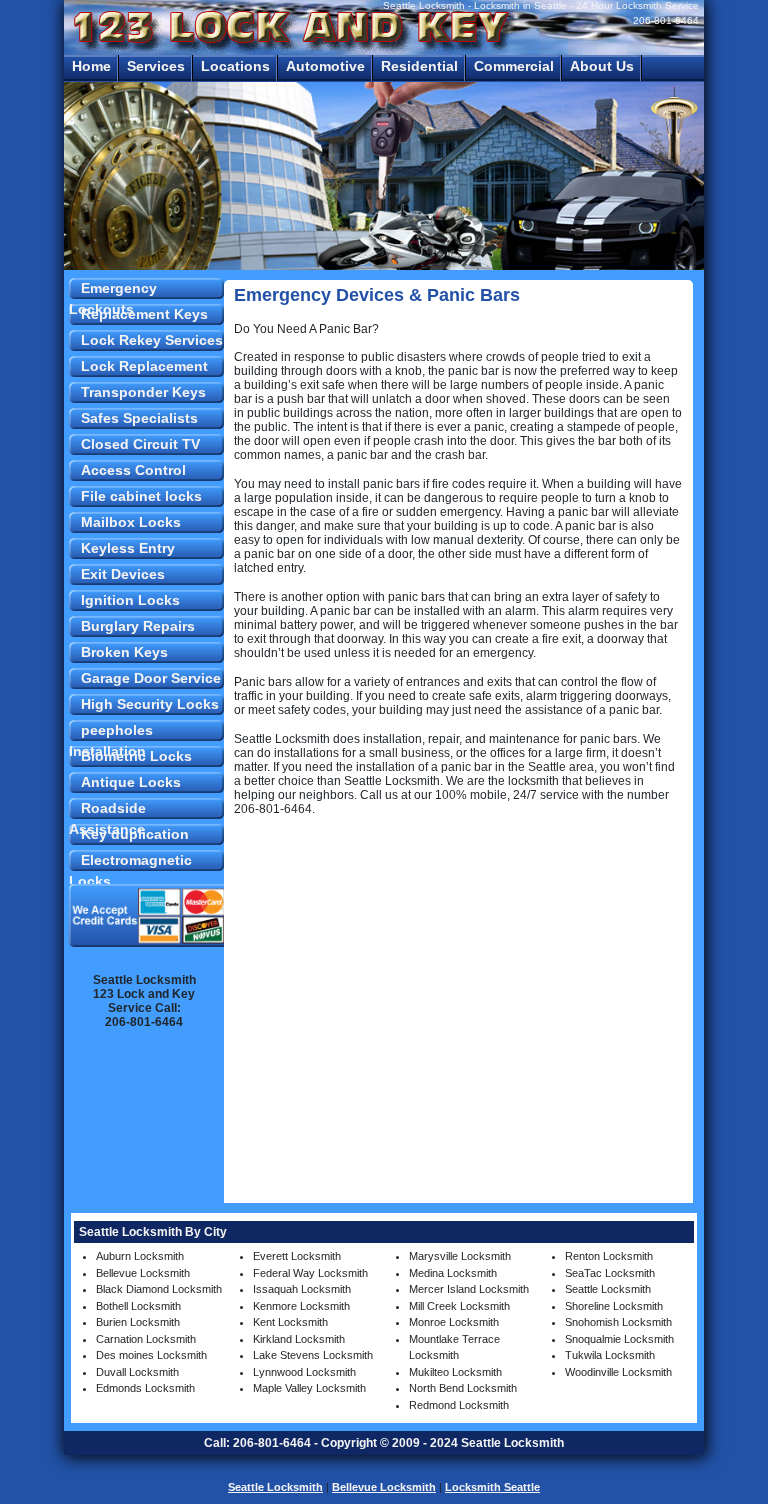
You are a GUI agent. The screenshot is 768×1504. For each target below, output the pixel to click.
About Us (602, 66)
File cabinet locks (141, 496)
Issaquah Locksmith (302, 1289)
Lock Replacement (144, 366)
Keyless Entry (128, 548)
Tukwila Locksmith (610, 1355)
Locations (235, 66)
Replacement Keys (144, 314)
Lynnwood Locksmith (304, 1372)
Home (91, 66)
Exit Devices (123, 574)
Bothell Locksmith (138, 1306)
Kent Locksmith (290, 1322)
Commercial (514, 66)
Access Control (133, 470)
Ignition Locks (130, 600)
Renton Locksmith (609, 1256)
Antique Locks (131, 782)
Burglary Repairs (138, 626)
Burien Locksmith (138, 1322)
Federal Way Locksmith (310, 1273)
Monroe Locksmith (454, 1322)
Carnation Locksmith (146, 1339)
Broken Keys (124, 652)
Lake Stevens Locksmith (313, 1355)
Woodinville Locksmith (618, 1372)
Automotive (325, 66)
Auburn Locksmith (140, 1256)
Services (156, 66)
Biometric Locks (136, 756)
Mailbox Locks (131, 522)
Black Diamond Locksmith (159, 1289)
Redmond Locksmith (459, 1405)
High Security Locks (150, 704)
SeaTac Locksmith (610, 1273)
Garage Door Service (151, 678)
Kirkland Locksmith (299, 1339)
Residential (419, 66)
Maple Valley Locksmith (309, 1388)
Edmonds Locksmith (145, 1388)
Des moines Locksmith (151, 1355)
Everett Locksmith (297, 1256)
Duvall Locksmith (137, 1372)
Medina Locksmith (453, 1273)
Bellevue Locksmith (143, 1273)
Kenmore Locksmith (301, 1306)
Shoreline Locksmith (614, 1306)
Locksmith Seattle (492, 1487)
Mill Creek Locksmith (459, 1306)
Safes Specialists (139, 418)
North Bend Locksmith (463, 1388)
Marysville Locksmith (460, 1256)
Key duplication (135, 834)
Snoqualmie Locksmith (619, 1339)
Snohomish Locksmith (618, 1322)
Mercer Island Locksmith (469, 1289)
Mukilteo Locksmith (455, 1372)
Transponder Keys (143, 392)
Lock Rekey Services (152, 340)
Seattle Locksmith (608, 1289)
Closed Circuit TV (140, 444)
